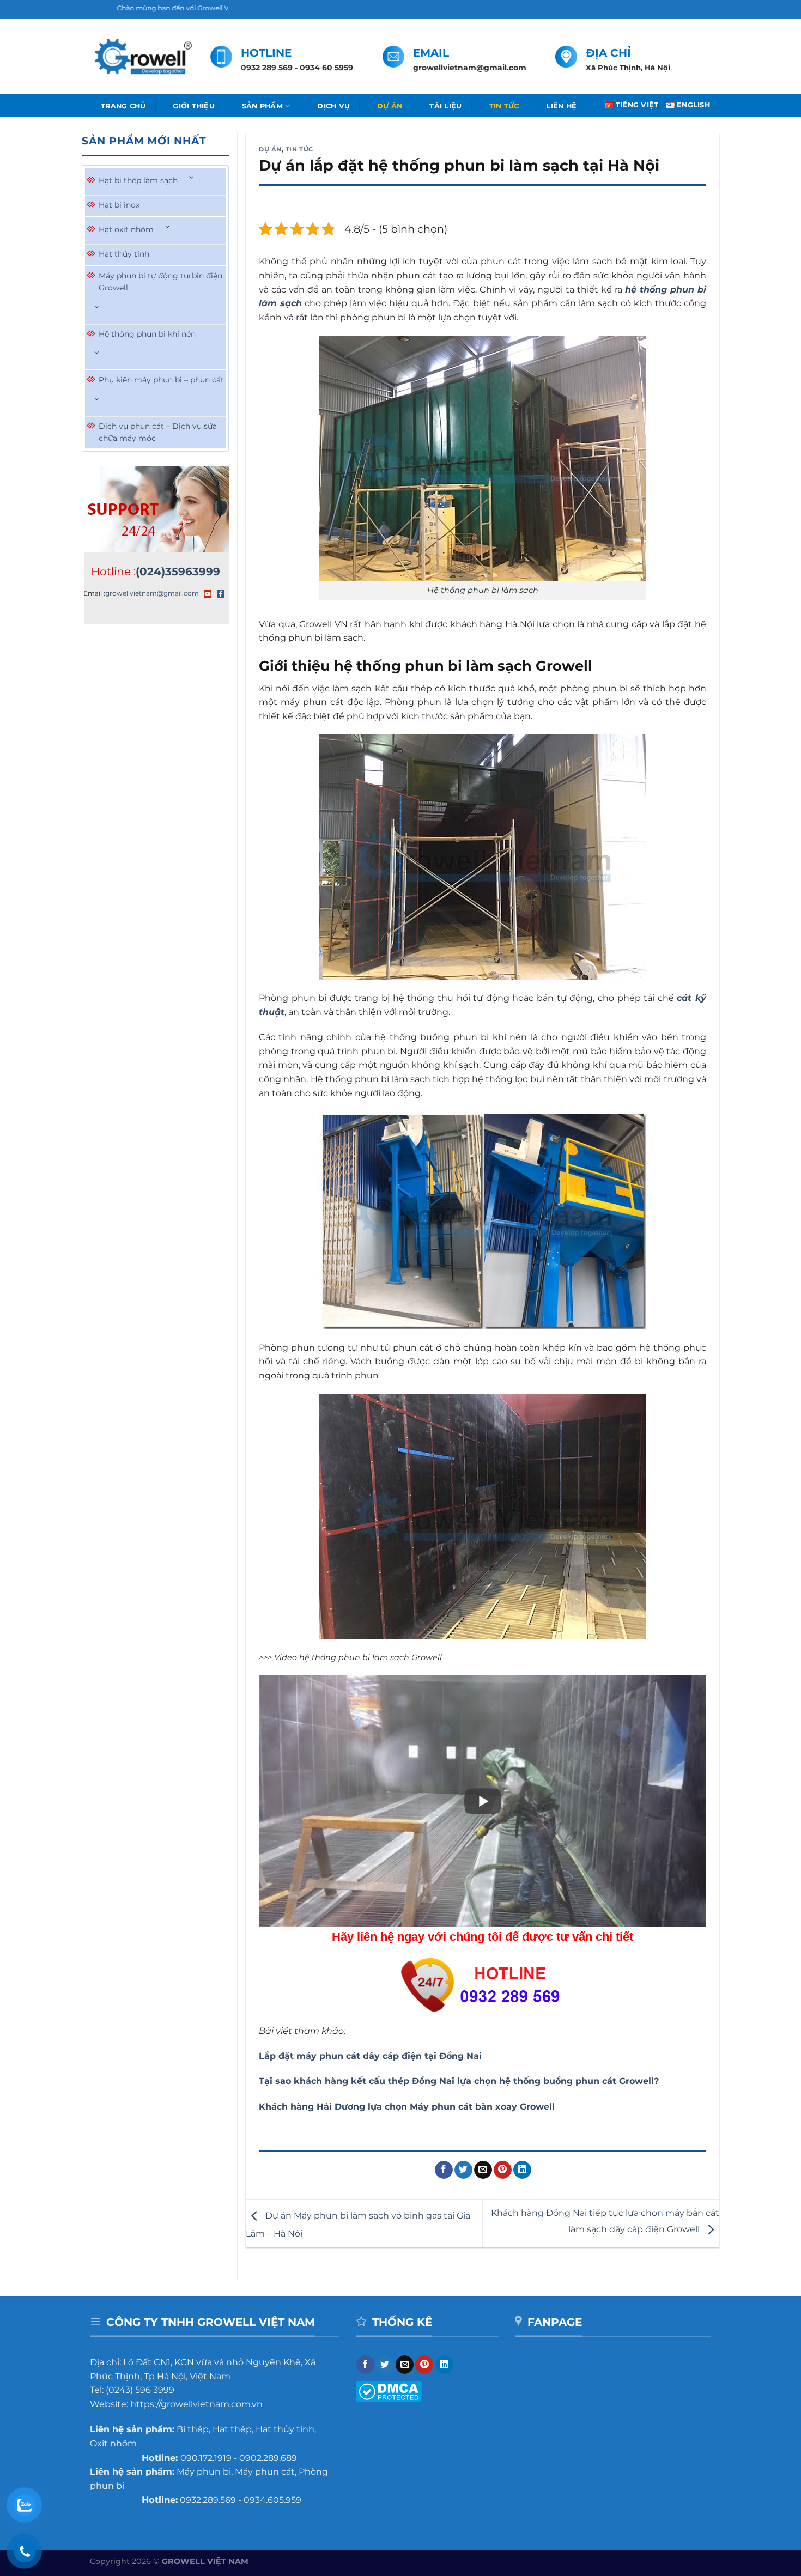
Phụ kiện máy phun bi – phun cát (161, 380)
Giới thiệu (194, 106)
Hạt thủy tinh (124, 254)
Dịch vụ (333, 106)
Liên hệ (561, 106)
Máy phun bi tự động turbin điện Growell (160, 282)
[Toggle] (192, 178)
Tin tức (504, 106)
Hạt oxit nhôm (126, 229)
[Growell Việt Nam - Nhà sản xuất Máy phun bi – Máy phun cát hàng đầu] (142, 57)
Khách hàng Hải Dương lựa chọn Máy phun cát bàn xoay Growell (407, 2107)
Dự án (390, 106)
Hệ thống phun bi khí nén (147, 334)
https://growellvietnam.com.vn (196, 2404)
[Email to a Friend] (483, 2170)
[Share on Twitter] (463, 2170)
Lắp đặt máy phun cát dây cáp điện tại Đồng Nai (370, 2056)
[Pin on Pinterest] (503, 2170)
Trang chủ (123, 106)
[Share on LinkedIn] (522, 2170)
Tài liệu (445, 106)
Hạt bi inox (119, 205)
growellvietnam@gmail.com (152, 593)
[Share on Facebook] (444, 2170)
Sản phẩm (262, 106)
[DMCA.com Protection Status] (389, 2391)
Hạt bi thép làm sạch (138, 180)
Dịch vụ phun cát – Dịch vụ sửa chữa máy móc (158, 432)
